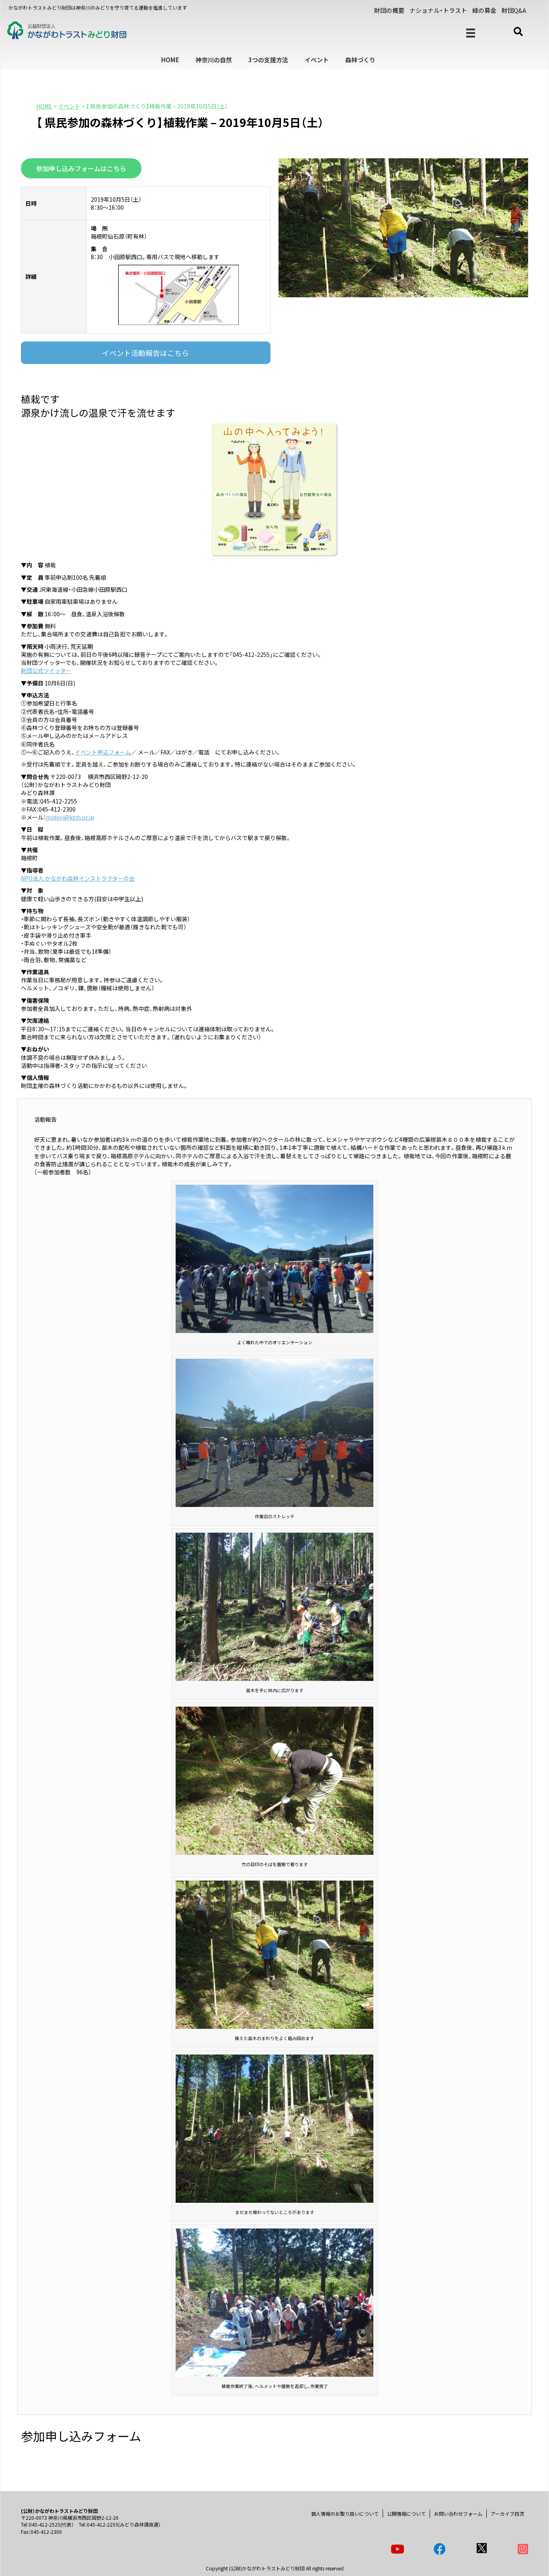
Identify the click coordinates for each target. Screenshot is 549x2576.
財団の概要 (389, 10)
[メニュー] (471, 33)
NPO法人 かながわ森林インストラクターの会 (78, 878)
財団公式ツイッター (46, 671)
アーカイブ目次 (507, 2514)
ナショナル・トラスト (438, 10)
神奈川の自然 (214, 60)
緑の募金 (484, 10)
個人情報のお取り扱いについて (345, 2514)
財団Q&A (514, 10)
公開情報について (406, 2514)
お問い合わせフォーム (458, 2514)
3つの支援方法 (268, 60)
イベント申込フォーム (103, 752)
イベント (317, 60)
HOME (170, 60)
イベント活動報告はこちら (145, 353)
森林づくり (360, 60)
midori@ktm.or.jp (70, 817)
